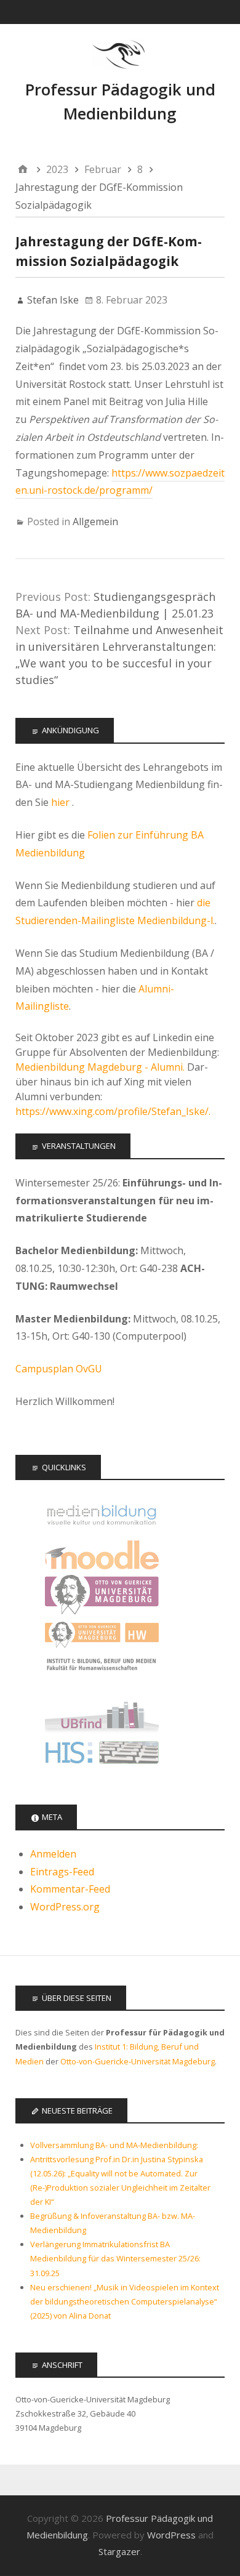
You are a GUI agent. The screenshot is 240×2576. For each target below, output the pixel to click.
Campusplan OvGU (59, 1369)
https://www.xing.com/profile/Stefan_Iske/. (113, 1111)
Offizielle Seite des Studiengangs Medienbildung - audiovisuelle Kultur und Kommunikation (102, 1515)
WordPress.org (65, 1907)
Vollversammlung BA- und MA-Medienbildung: (114, 2145)
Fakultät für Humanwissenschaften (102, 1635)
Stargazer (119, 2551)
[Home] (23, 170)
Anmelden (53, 1854)
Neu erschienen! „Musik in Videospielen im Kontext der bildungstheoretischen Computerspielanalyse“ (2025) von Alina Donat (125, 2301)
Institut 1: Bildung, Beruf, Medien (102, 1675)
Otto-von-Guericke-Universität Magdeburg (138, 2061)
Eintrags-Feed (62, 1872)
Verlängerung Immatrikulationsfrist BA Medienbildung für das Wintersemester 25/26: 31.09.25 (115, 2258)
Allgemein (95, 521)
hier (62, 802)
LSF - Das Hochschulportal (102, 1755)
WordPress (171, 2535)
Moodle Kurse (102, 1555)
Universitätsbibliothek (102, 1715)
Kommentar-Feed (70, 1889)
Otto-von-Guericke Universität (102, 1595)
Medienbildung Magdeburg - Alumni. (100, 1067)
